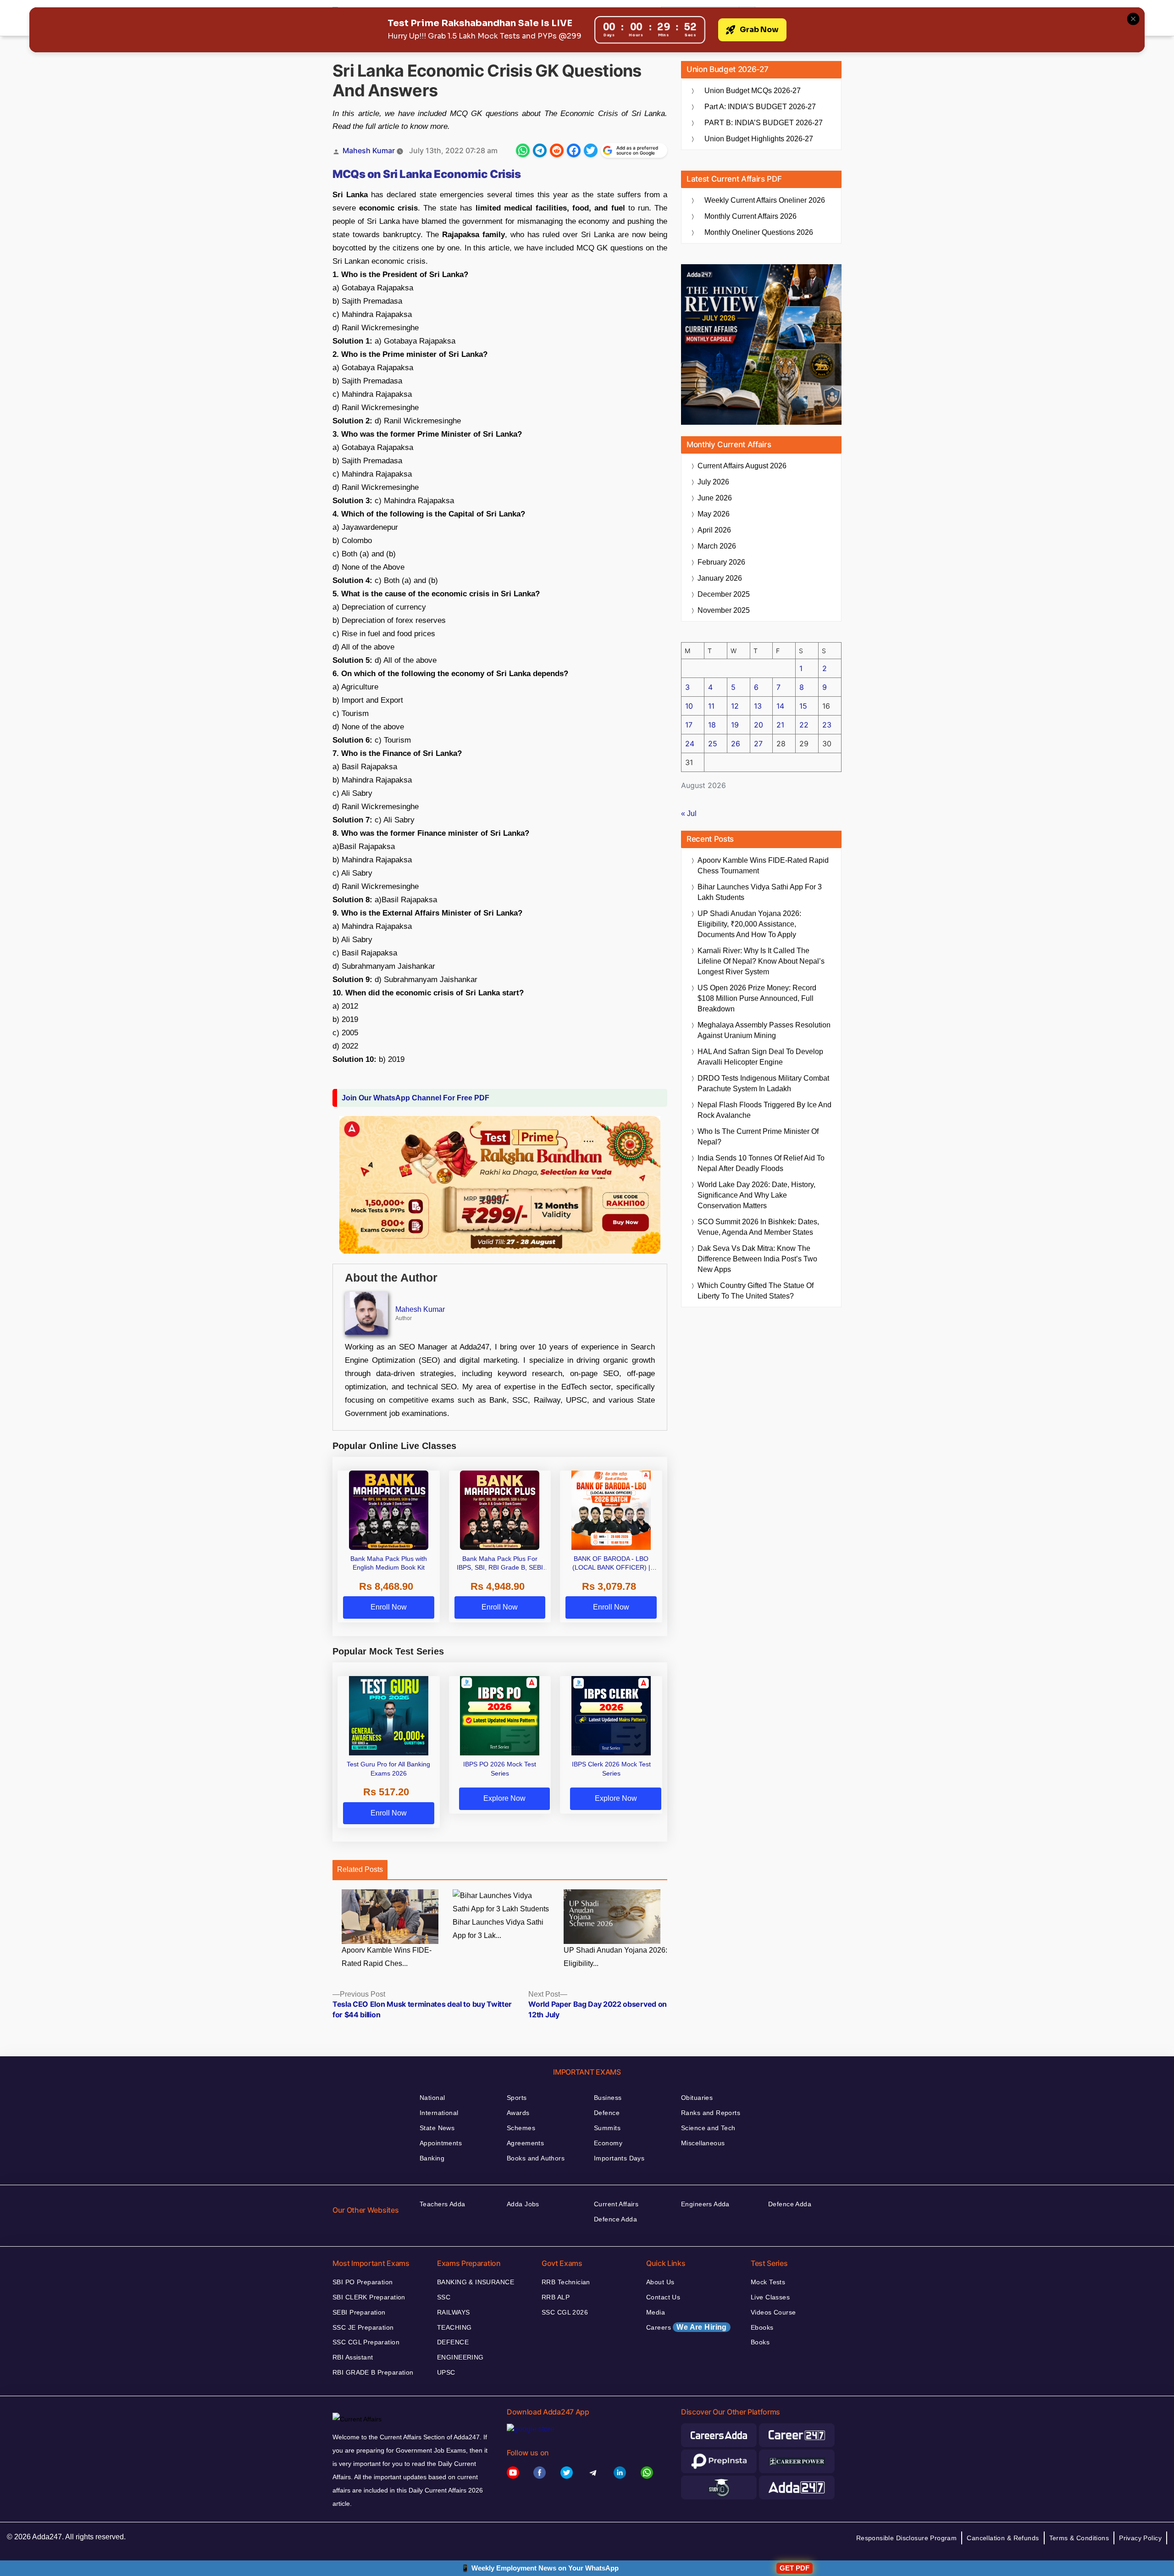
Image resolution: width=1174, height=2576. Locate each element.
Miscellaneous (703, 2143)
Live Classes (770, 2297)
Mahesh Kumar (369, 150)
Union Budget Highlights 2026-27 (759, 139)
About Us (660, 2282)
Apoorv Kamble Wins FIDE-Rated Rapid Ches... (387, 1957)
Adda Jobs (523, 2204)
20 (759, 725)
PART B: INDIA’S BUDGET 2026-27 (764, 123)
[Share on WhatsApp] (523, 150)
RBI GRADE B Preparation (373, 2372)
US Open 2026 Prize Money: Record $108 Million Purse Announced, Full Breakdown (757, 998)
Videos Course (773, 2312)
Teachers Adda (442, 2204)
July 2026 (713, 482)
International (439, 2113)
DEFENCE (453, 2342)
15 (803, 706)
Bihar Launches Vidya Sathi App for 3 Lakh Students (760, 892)
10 (689, 706)
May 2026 (714, 514)
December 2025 (724, 594)
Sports (517, 2098)
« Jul (689, 813)
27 (758, 744)
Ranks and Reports (711, 2113)
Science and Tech (708, 2128)
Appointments (441, 2143)
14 (780, 706)
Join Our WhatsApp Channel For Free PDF (415, 1098)
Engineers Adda (705, 2204)
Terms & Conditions (1079, 2538)
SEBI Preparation (359, 2312)
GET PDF (795, 2568)
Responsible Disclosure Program (907, 2538)
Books (760, 2342)
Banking (432, 2158)
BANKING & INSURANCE (476, 2282)
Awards (518, 2113)
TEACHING (454, 2327)
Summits (607, 2128)
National (432, 2098)
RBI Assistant (353, 2357)
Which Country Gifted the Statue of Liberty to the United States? (756, 1291)
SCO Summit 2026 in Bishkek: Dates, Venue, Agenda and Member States (758, 1227)
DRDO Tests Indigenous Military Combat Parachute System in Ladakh (763, 1083)
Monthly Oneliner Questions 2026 (759, 232)
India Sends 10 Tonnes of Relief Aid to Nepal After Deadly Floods (761, 1163)
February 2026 (721, 562)
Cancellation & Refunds (1003, 2538)
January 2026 (720, 578)
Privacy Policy (1140, 2538)
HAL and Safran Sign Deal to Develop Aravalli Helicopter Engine (760, 1057)
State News (437, 2128)
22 (804, 725)
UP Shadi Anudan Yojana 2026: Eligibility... (615, 1957)
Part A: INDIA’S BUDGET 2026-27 (760, 107)
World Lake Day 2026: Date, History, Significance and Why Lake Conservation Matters (756, 1195)
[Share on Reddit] (557, 150)
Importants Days (619, 2158)
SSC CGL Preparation (366, 2342)
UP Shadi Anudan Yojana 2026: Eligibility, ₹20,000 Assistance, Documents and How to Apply (749, 924)
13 (758, 706)
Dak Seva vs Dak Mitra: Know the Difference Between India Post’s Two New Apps (757, 1259)
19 (735, 725)
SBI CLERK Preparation (369, 2297)
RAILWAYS (453, 2312)
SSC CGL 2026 (565, 2312)
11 (711, 706)
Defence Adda (615, 2219)
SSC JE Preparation (363, 2327)
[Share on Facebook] (574, 150)
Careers (687, 2327)
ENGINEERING (460, 2357)
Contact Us (663, 2297)
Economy (608, 2143)
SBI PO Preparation (363, 2282)
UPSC (446, 2372)
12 (735, 706)
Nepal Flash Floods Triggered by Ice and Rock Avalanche (764, 1110)
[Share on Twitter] (591, 150)
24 (690, 744)
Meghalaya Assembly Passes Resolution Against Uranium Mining (764, 1030)
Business (608, 2098)
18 (712, 725)
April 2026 (714, 530)
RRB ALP (556, 2297)
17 (689, 725)
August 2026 (742, 466)
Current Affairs (616, 2204)
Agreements (525, 2143)
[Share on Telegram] (540, 150)
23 (827, 725)
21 (780, 725)
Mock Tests (768, 2282)
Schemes (521, 2128)
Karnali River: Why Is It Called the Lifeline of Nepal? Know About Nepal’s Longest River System (761, 961)
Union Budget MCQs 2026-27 (753, 91)
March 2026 (717, 546)
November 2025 (724, 610)
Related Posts (360, 1869)
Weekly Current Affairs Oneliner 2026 (765, 200)
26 (736, 744)
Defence (607, 2113)
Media (656, 2312)
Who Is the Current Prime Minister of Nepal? (758, 1137)
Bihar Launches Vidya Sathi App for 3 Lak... (498, 1929)
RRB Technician (566, 2282)
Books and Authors (536, 2158)
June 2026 (715, 498)
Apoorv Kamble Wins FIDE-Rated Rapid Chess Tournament (763, 866)
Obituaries (697, 2098)
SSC (444, 2297)
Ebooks (762, 2327)
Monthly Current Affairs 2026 (750, 216)
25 (713, 744)
